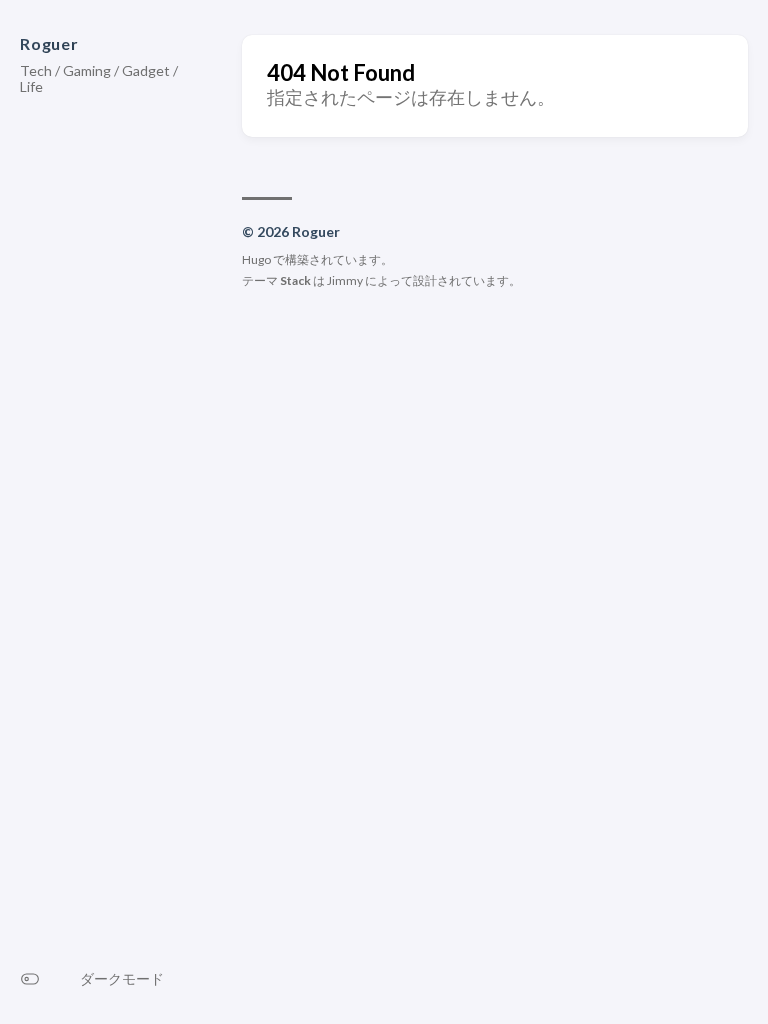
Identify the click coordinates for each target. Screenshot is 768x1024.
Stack (295, 280)
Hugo (256, 259)
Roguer (49, 43)
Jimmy (345, 280)
